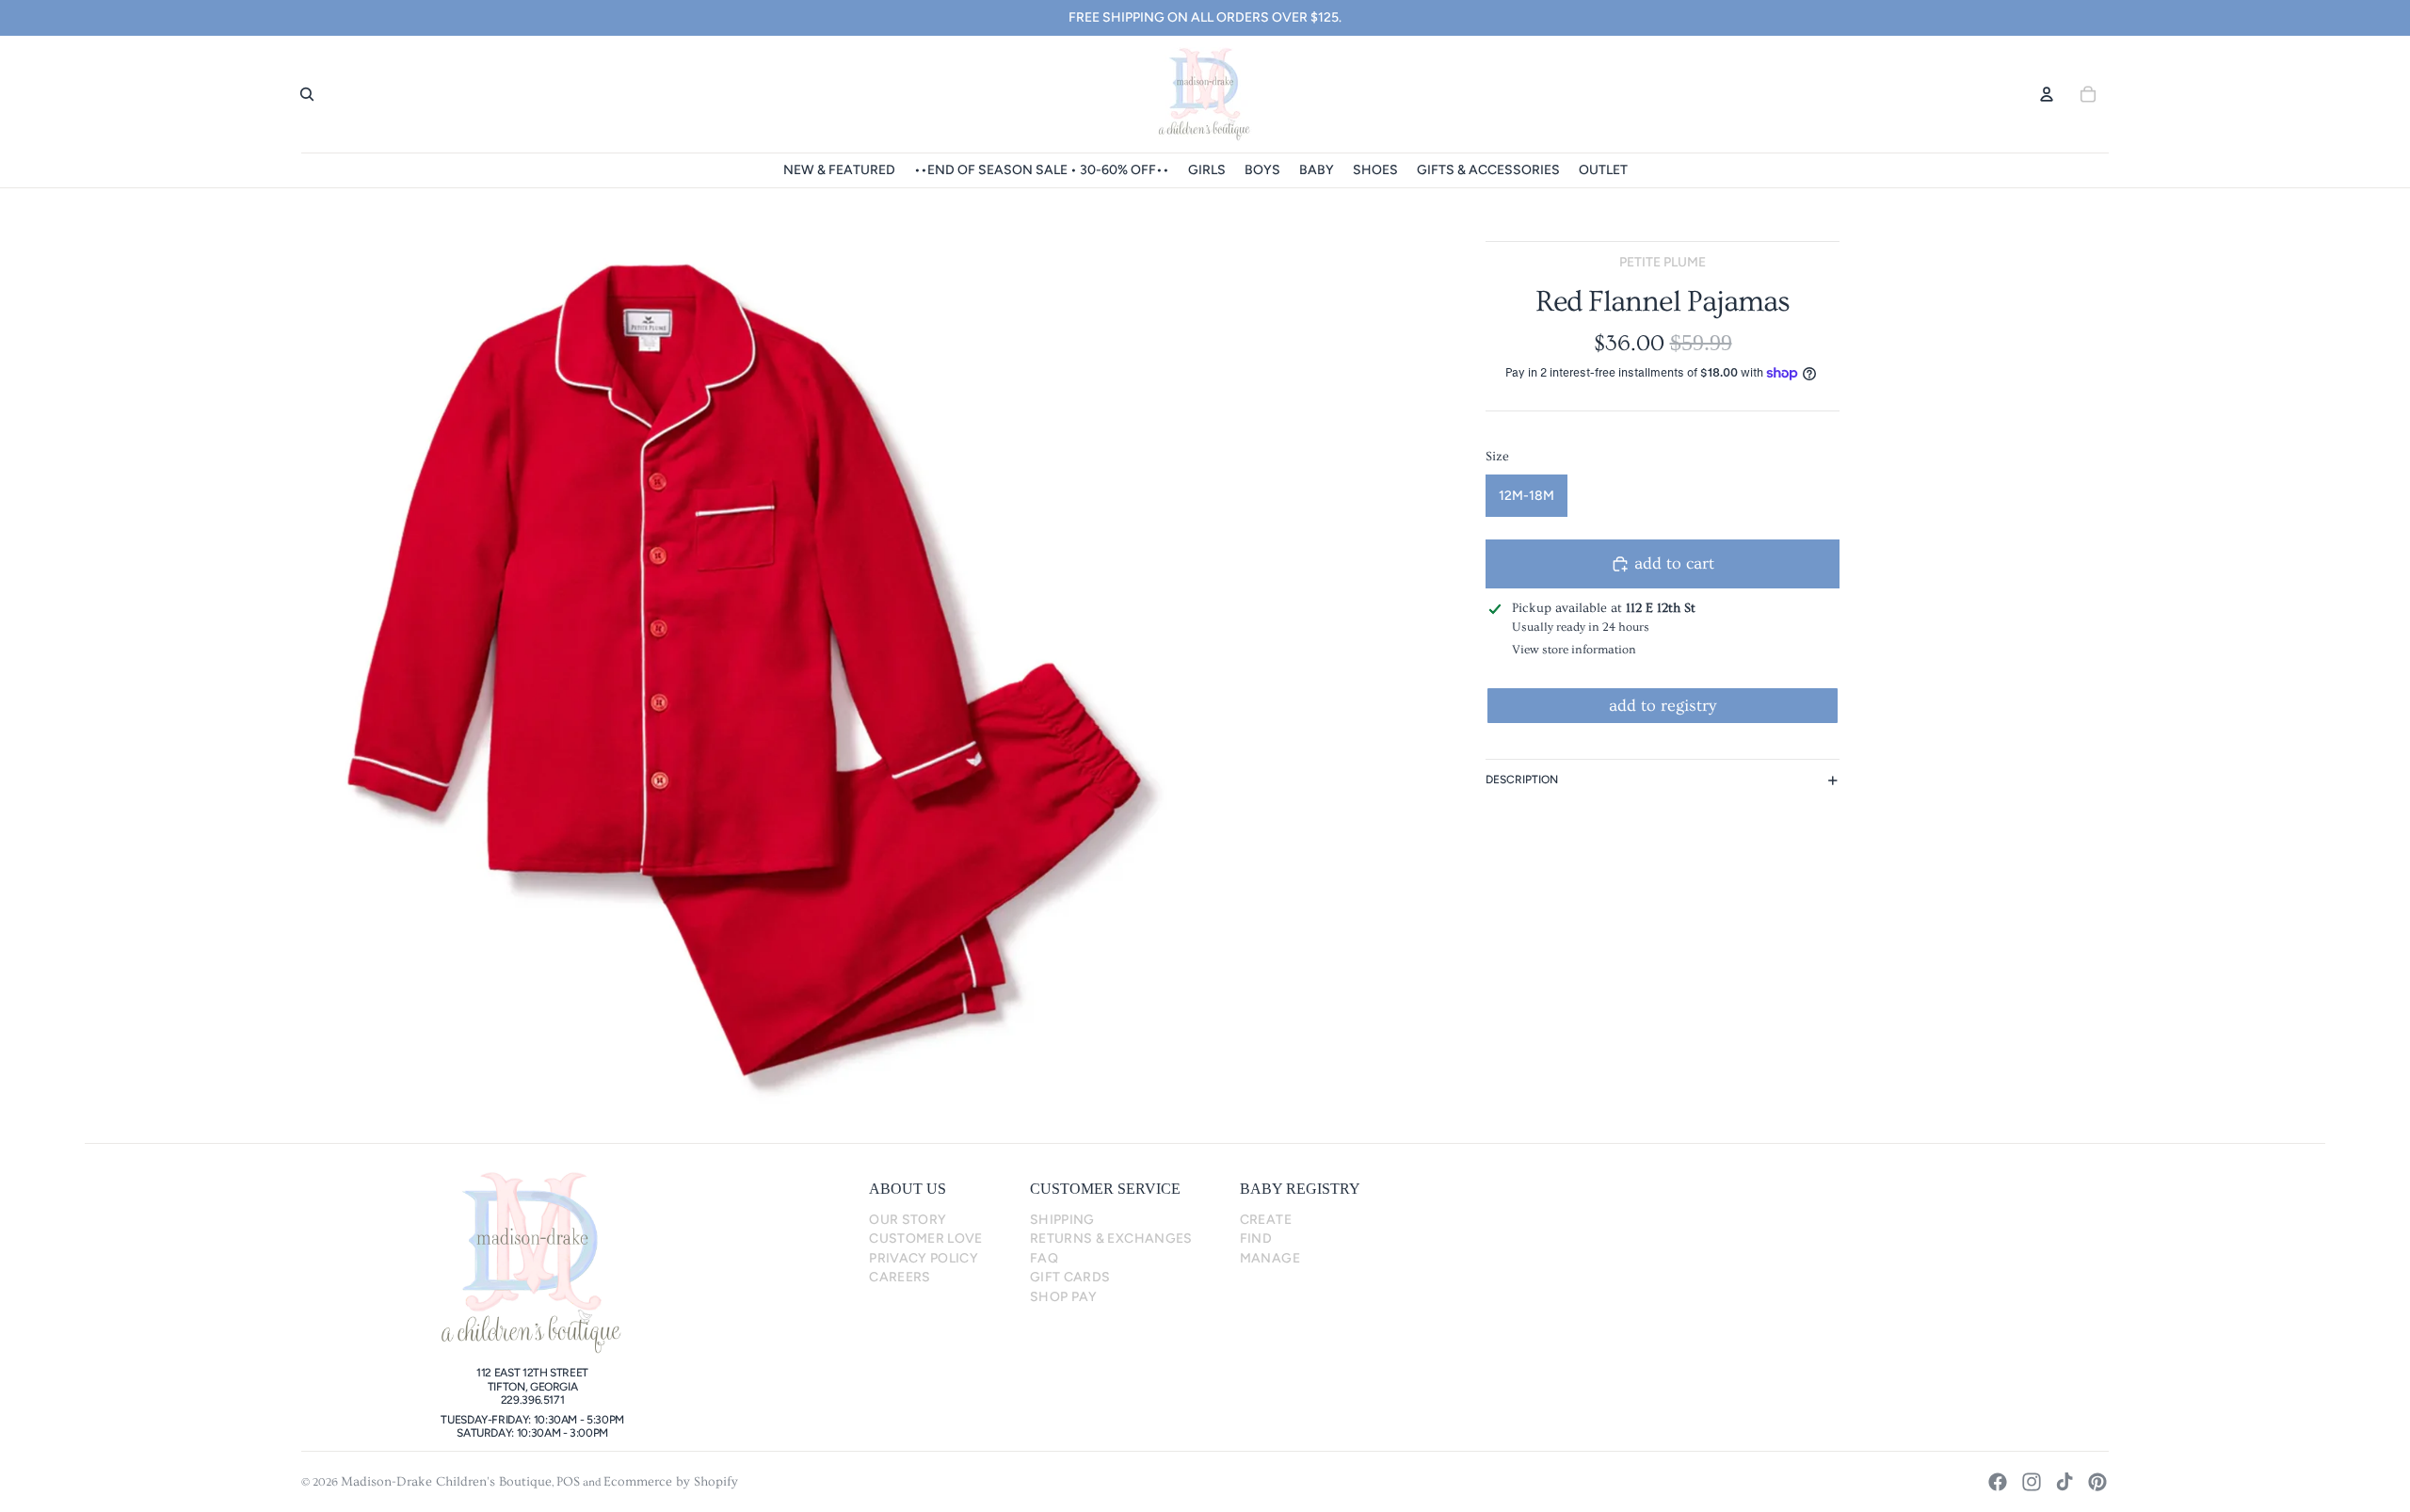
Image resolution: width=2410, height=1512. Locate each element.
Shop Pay (1064, 1297)
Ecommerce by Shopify (671, 1482)
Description (1522, 780)
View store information (1574, 650)
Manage (1270, 1258)
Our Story (908, 1220)
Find (1256, 1239)
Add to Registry (1663, 706)
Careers (900, 1277)
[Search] (307, 94)
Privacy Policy (924, 1258)
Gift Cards (1070, 1277)
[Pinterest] (2097, 1482)
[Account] (2047, 94)
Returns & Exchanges (1111, 1239)
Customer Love (926, 1239)
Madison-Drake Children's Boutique (446, 1482)
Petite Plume (1663, 262)
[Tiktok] (2065, 1482)
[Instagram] (2032, 1482)
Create (1266, 1220)
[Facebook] (1998, 1482)
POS (568, 1482)
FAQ (1044, 1258)
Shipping (1062, 1220)
